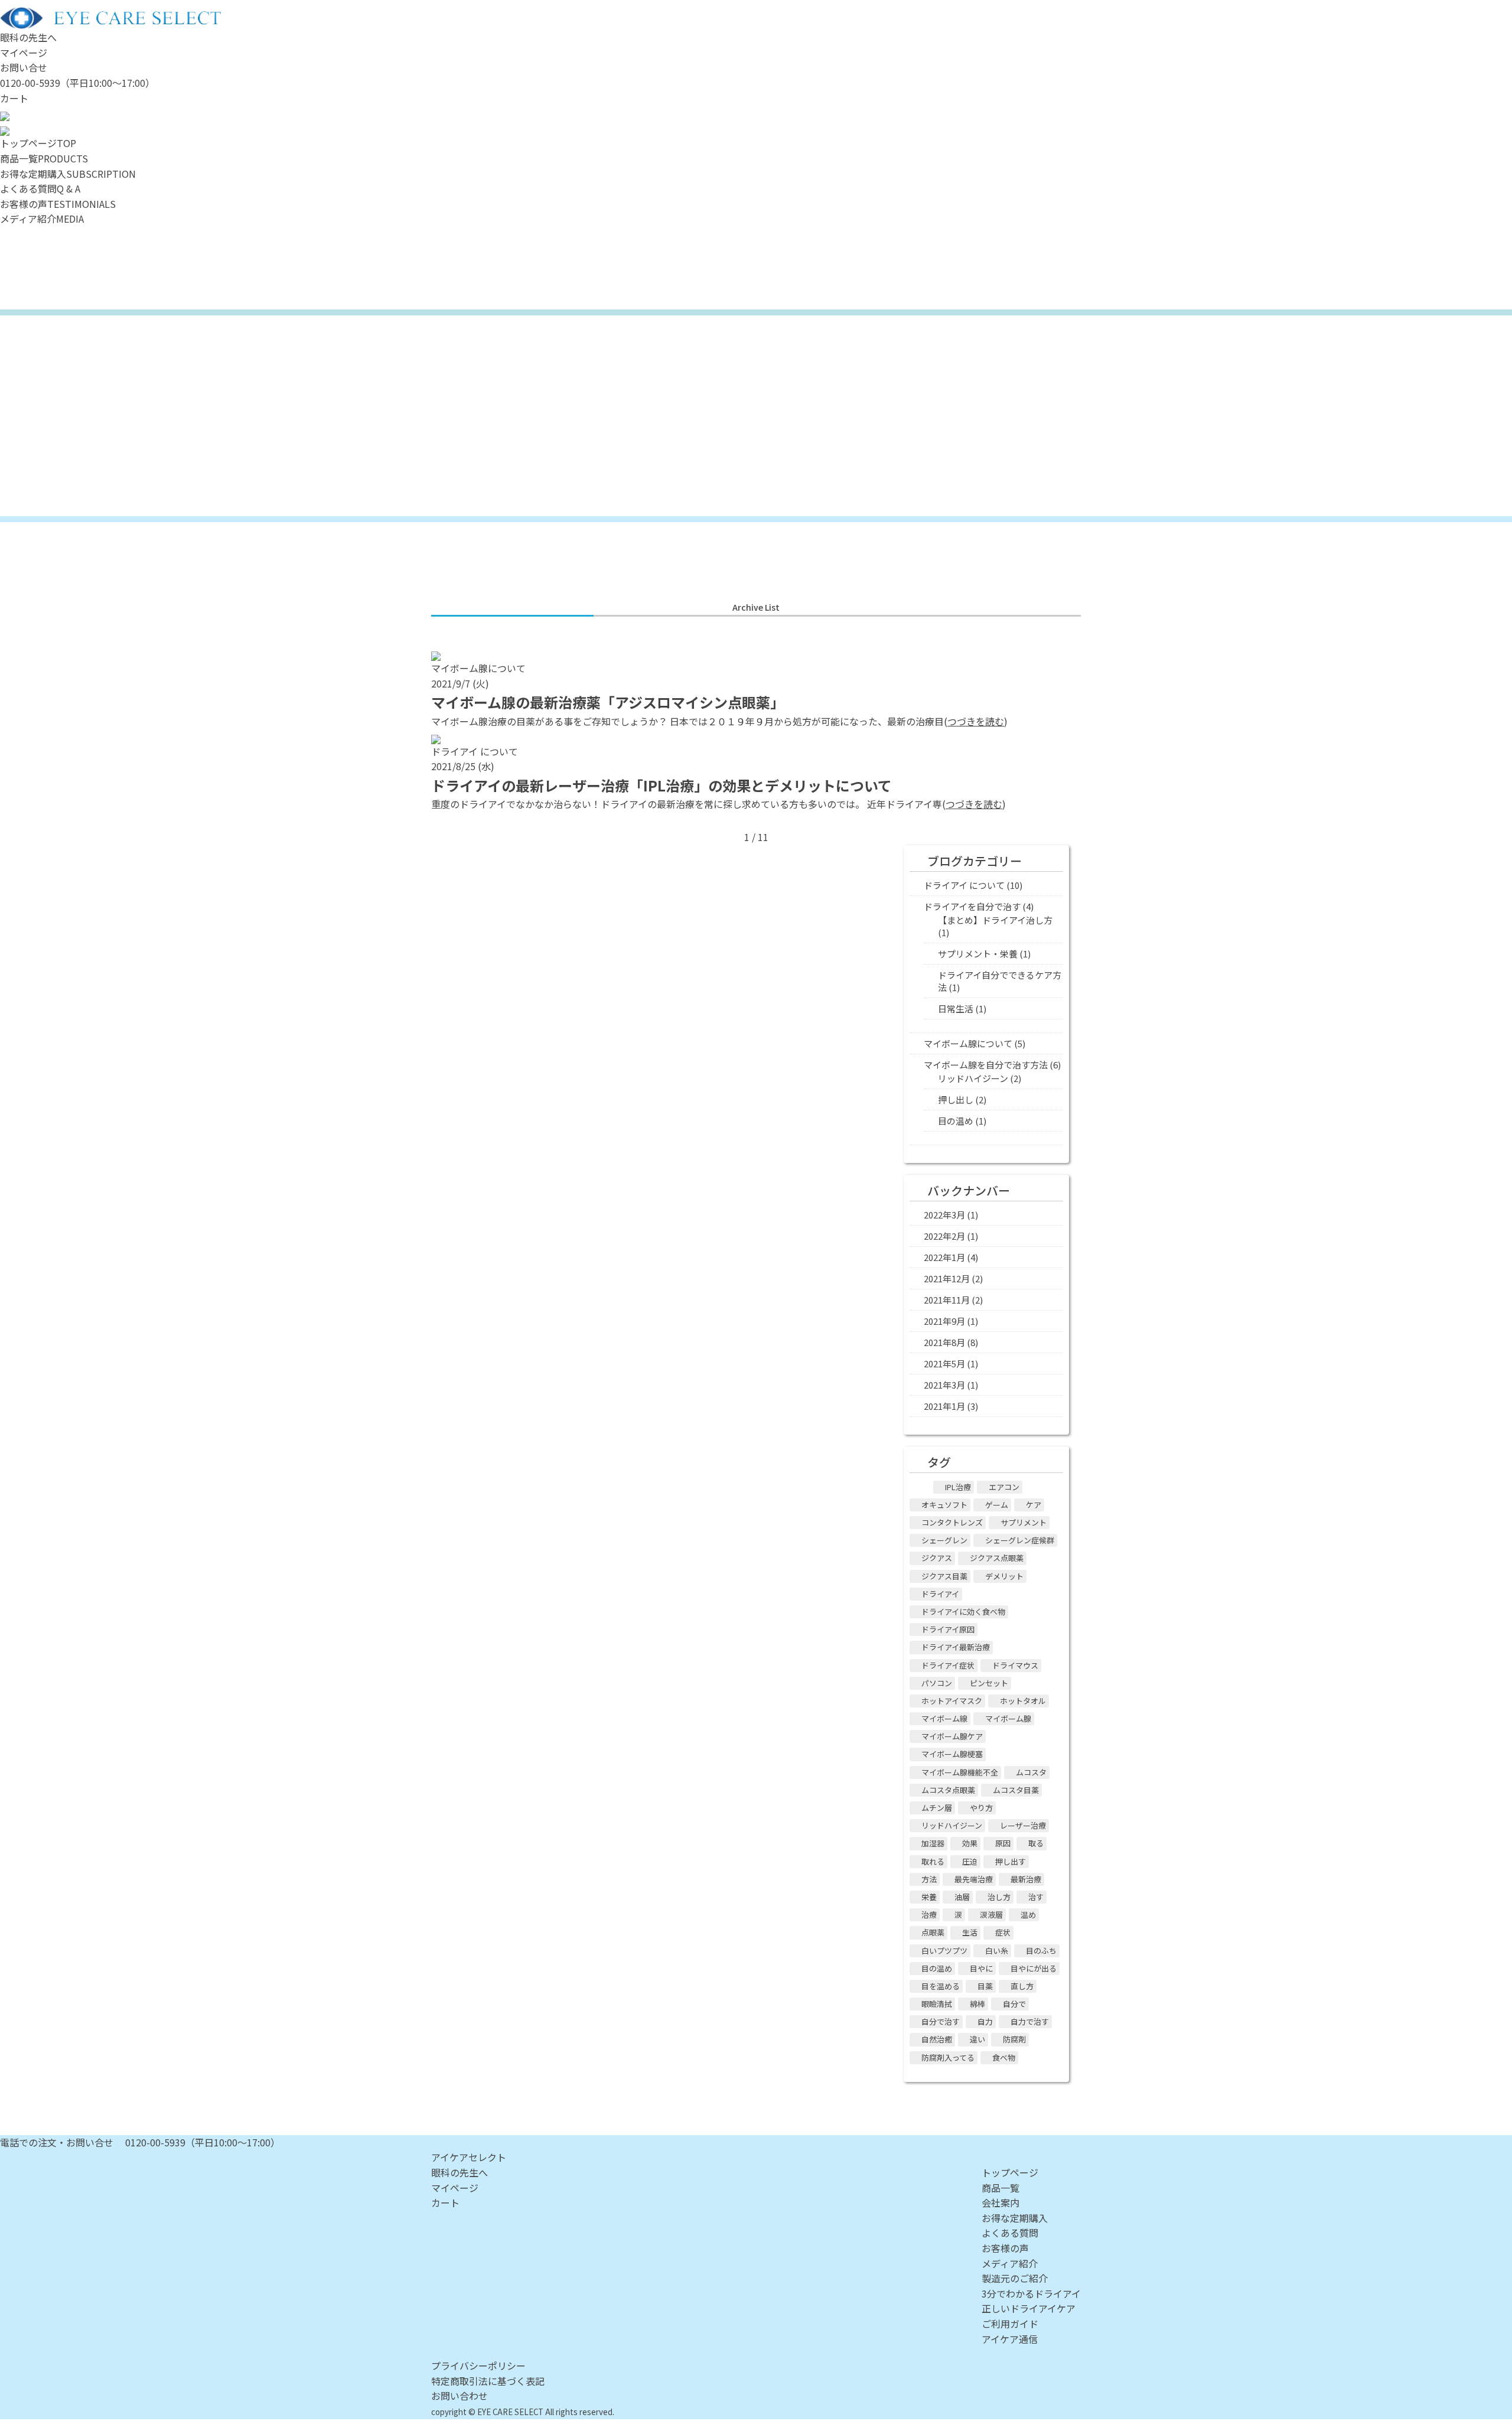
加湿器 (933, 1843)
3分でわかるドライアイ (1031, 2293)
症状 (1003, 1932)
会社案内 (1001, 2202)
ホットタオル (1023, 1701)
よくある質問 (1010, 2233)
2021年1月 (944, 1406)
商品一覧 (1001, 2188)
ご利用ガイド (1010, 2324)
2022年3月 (944, 1215)
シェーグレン (944, 1540)
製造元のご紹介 (1015, 2278)
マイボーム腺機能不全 (960, 1772)
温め (1028, 1915)
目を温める (941, 1986)
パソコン (937, 1683)
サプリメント (1024, 1522)
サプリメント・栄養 (978, 954)
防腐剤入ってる (948, 2057)
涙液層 (991, 1915)
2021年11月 (947, 1300)
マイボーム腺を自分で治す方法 (986, 1065)
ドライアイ (940, 1594)
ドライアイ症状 (948, 1665)
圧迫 (970, 1861)
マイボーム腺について (968, 1043)
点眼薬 (933, 1932)
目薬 (985, 1986)
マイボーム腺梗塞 (952, 1754)
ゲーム (997, 1505)
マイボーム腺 (1008, 1718)
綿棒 (977, 2004)
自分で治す (941, 2021)
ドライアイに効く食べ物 (963, 1612)
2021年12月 (947, 1278)
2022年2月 (944, 1236)
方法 (929, 1879)
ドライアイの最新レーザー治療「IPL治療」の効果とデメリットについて (661, 785)
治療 (929, 1915)
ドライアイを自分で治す (972, 906)
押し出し (956, 1099)
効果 (970, 1843)
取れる (933, 1861)
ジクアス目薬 (944, 1576)
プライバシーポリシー (478, 2365)
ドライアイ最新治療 (956, 1647)
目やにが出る (1034, 1968)
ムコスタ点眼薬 (948, 1790)
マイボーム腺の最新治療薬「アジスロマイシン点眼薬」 (608, 702)
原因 (1003, 1843)
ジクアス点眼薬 (997, 1558)
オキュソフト (944, 1505)
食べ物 (1004, 2057)
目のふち (1041, 1951)
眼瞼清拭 (937, 2004)
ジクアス (937, 1558)
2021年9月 (944, 1321)
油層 (962, 1897)
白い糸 (997, 1951)
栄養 (929, 1897)
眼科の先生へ (28, 37)
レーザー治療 (1023, 1825)
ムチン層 (937, 1808)
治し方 (999, 1897)
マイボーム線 (944, 1718)
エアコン (1004, 1487)
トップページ (1010, 2172)
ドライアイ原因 (948, 1629)
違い (977, 2039)
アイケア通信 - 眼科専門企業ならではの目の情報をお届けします (756, 416)
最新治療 (1026, 1879)
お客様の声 (1005, 2248)
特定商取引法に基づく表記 (488, 2381)
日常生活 (956, 1009)
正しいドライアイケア (1029, 2308)
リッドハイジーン (973, 1078)
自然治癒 (937, 2039)
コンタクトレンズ (952, 1522)
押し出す (1011, 1861)
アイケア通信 (1010, 2339)
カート (14, 98)
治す (1036, 1897)
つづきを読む (976, 721)
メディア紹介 (1010, 2263)
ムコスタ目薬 (1016, 1790)
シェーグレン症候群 (1020, 1540)
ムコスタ (1031, 1772)
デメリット (1004, 1576)
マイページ (24, 53)
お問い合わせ (460, 2396)
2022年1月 (944, 1257)
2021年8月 (944, 1342)
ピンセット (989, 1683)
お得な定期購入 (1015, 2218)
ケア (1034, 1505)
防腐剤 (1014, 2039)
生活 (970, 1932)
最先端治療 (974, 1879)
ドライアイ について (964, 885)
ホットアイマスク (952, 1701)
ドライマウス (1015, 1665)
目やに (981, 1968)
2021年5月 (944, 1363)
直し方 (1022, 1986)
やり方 (981, 1808)
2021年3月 (944, 1385)
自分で (1014, 2004)
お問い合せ (24, 67)
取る (1036, 1843)
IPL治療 (958, 1487)
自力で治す (1030, 2021)
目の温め (956, 1121)
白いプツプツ (944, 1951)
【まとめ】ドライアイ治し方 (995, 920)
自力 (985, 2021)
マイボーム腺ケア (952, 1736)
